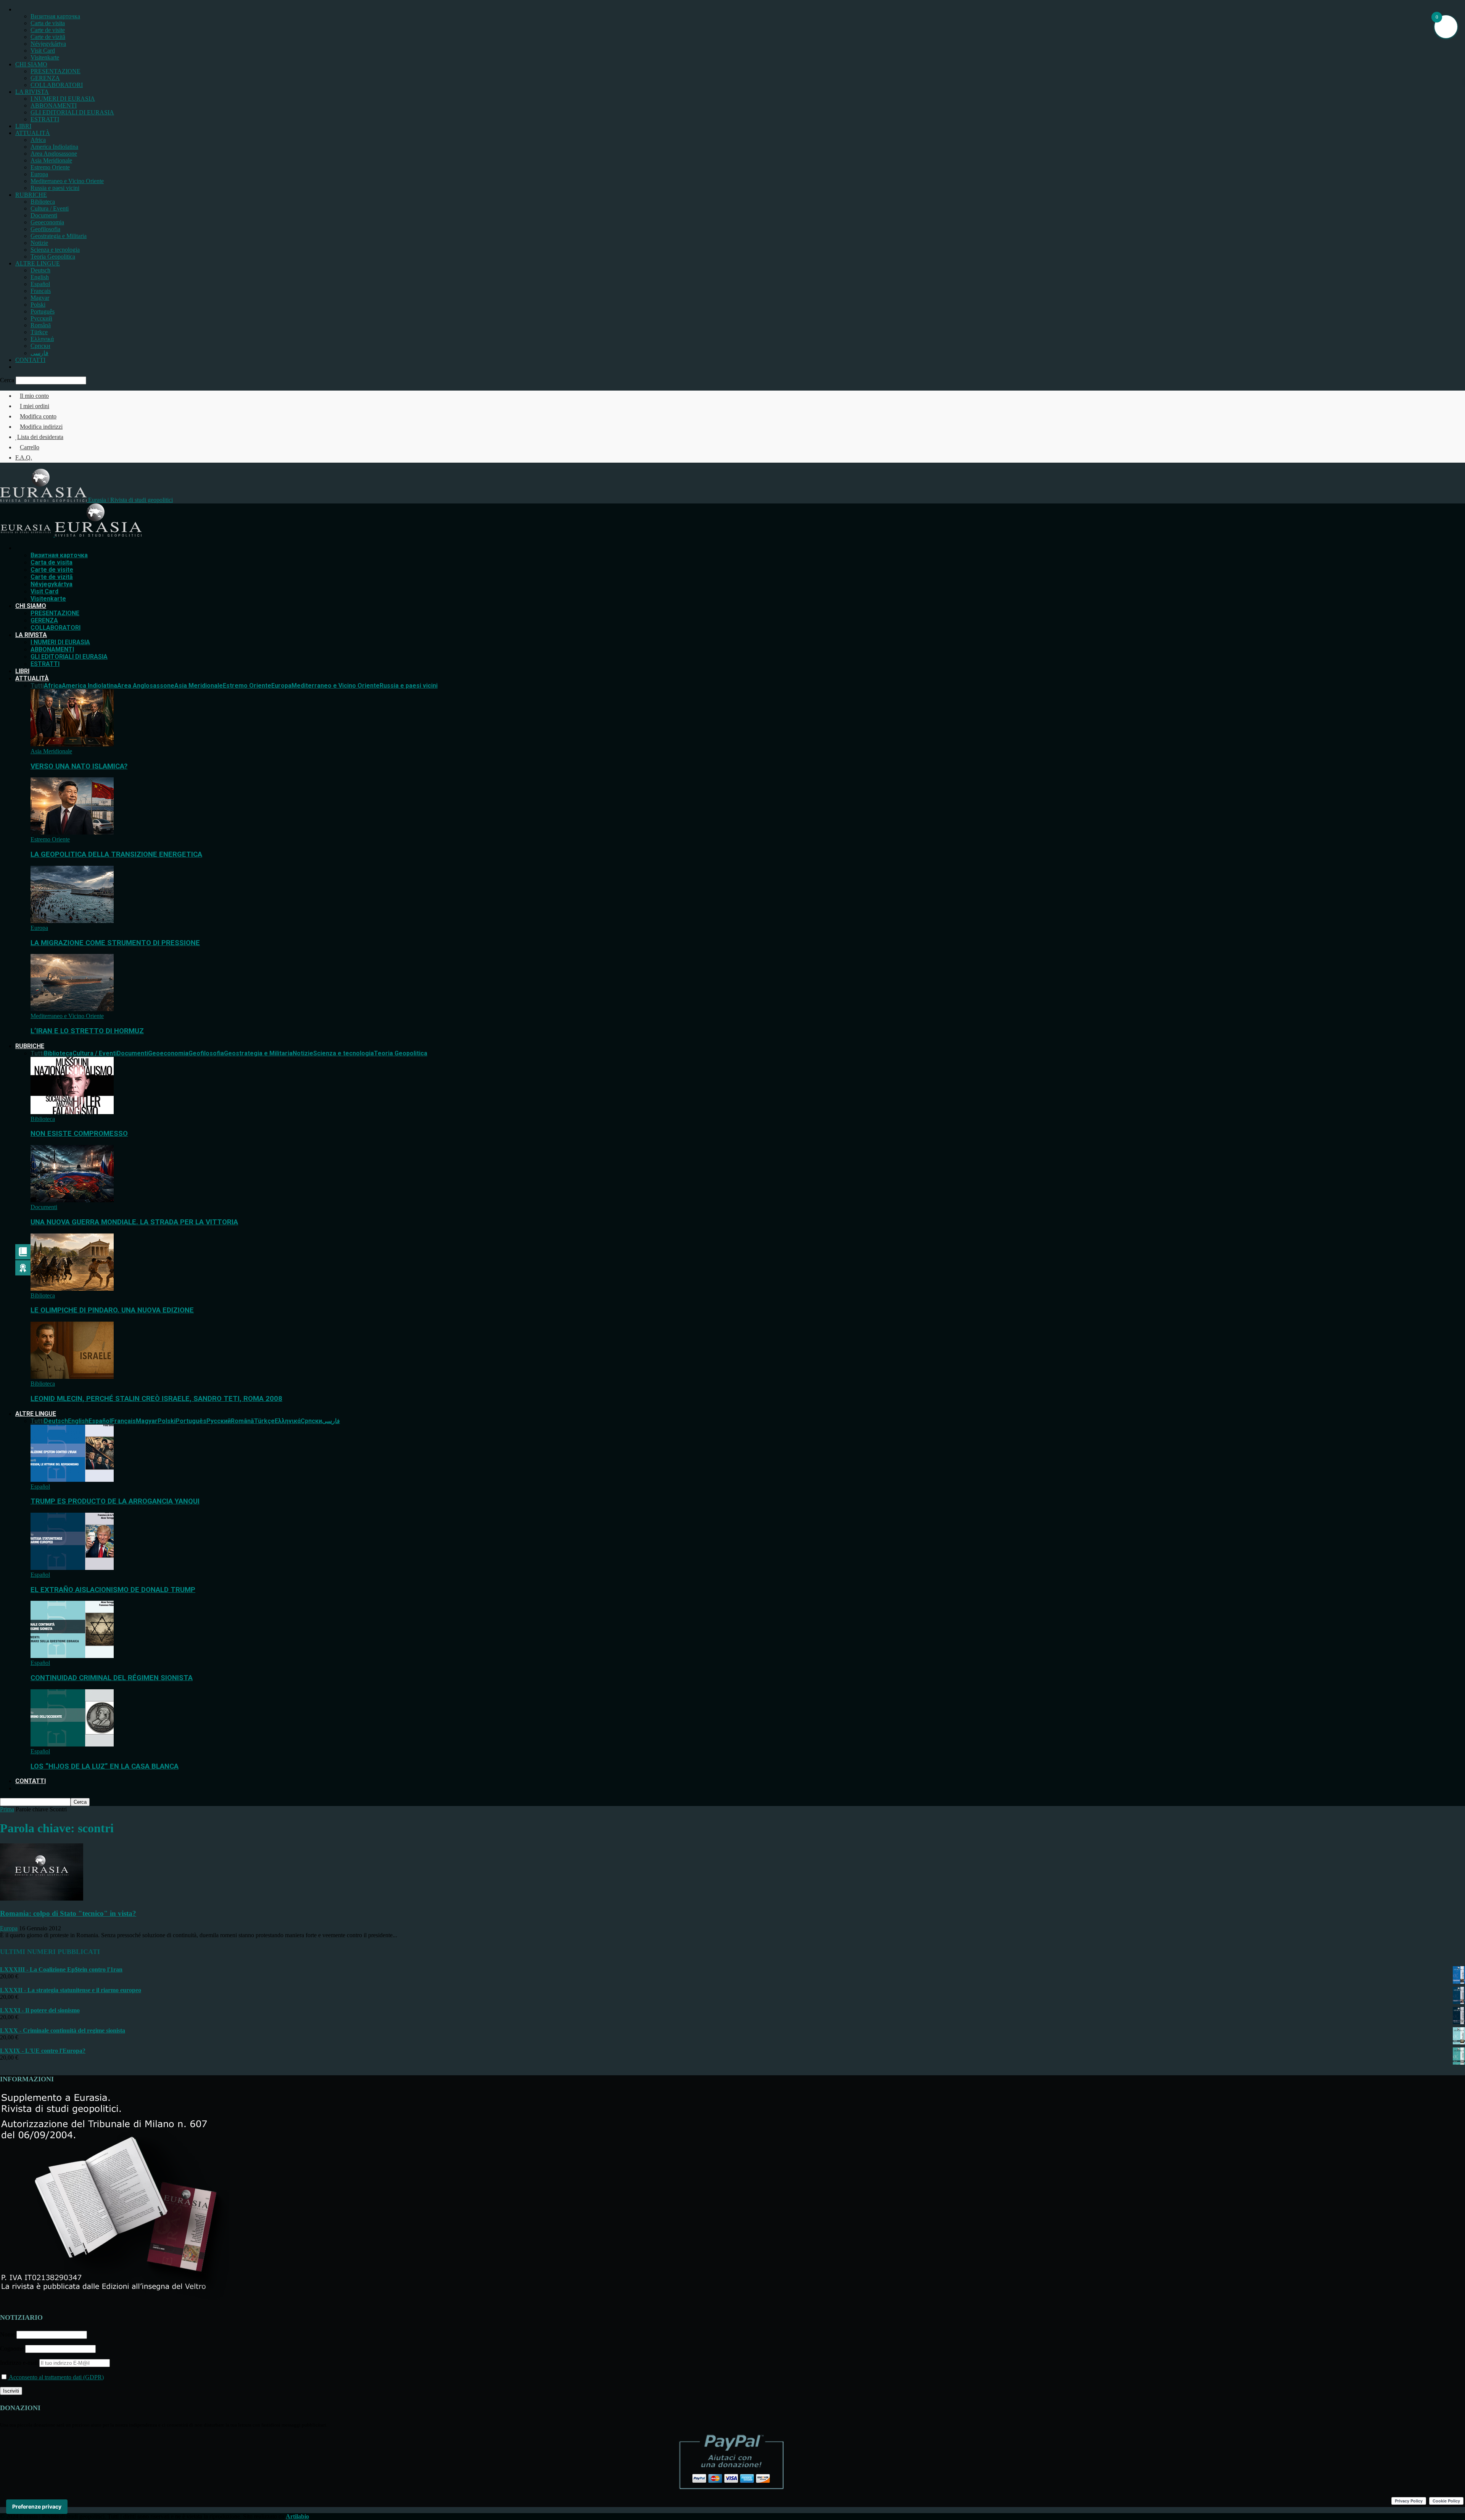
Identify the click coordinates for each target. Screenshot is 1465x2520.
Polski (38, 305)
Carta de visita (48, 23)
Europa (39, 174)
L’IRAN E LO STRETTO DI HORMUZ (87, 1031)
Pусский (41, 318)
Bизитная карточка (55, 16)
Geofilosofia (45, 229)
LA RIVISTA (32, 92)
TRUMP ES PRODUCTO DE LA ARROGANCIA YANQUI (115, 1501)
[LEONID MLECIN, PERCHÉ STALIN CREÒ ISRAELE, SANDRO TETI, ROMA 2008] (72, 1377)
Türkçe (39, 332)
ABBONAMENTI (54, 105)
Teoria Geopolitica (53, 257)
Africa (38, 140)
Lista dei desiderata (40, 437)
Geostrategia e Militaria (59, 236)
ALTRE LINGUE (38, 263)
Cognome (12, 2349)
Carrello (30, 447)
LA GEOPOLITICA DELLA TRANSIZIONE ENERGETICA (116, 854)
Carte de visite (48, 30)
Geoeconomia (47, 222)
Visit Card (43, 51)
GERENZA (45, 78)
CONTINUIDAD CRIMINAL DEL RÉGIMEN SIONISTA (112, 1678)
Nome (7, 2334)
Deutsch (40, 270)
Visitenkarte (45, 57)
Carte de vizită (48, 37)
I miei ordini (35, 406)
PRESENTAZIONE (56, 71)
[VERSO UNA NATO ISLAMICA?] (72, 744)
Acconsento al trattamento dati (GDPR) (56, 2377)
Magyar (40, 298)
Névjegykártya (48, 44)
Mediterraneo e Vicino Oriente (67, 181)
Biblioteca (43, 202)
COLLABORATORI (57, 85)
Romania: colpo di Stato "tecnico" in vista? (68, 1913)
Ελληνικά (42, 339)
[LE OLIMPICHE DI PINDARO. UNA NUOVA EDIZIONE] (72, 1289)
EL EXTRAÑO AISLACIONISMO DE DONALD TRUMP (113, 1590)
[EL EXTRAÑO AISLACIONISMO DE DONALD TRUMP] (72, 1568)
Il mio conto (34, 396)
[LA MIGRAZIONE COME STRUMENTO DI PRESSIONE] (72, 921)
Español (40, 284)
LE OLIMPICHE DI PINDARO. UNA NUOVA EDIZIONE (112, 1310)
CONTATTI (30, 360)
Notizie (39, 243)
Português (43, 311)
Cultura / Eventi (50, 208)
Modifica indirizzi (41, 427)
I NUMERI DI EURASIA (63, 99)
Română (41, 325)
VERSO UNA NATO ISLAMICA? (79, 766)
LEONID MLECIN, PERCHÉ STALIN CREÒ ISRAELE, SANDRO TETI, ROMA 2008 (156, 1399)
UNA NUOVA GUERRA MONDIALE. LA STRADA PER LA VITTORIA (134, 1222)
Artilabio (297, 2516)
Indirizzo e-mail (20, 2363)
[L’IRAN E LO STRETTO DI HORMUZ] (72, 1009)
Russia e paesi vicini (55, 188)
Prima (7, 1809)
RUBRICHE (31, 195)
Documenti (44, 215)
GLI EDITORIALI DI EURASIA (72, 112)
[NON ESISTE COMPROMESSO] (72, 1112)
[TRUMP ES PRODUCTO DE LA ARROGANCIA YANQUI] (72, 1480)
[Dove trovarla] (18, 367)
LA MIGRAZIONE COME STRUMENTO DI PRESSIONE (115, 943)
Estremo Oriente (50, 167)
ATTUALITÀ (33, 133)
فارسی (39, 353)
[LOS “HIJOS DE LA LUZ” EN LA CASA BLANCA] (72, 1744)
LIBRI (23, 126)
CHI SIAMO (31, 64)
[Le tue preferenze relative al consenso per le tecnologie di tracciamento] (37, 2507)
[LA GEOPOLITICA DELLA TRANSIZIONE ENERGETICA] (72, 832)
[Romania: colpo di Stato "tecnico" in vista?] (42, 1898)
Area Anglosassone (54, 154)
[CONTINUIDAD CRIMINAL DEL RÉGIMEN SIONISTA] (72, 1656)
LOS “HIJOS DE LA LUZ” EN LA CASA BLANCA (105, 1766)
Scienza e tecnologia (55, 250)
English (40, 277)
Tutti (37, 686)
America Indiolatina (54, 147)
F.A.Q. (24, 458)
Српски (40, 346)
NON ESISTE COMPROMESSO (79, 1134)
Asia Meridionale (51, 160)
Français (41, 291)
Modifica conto (38, 416)
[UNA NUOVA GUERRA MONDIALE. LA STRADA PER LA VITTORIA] (72, 1200)
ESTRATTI (45, 119)
